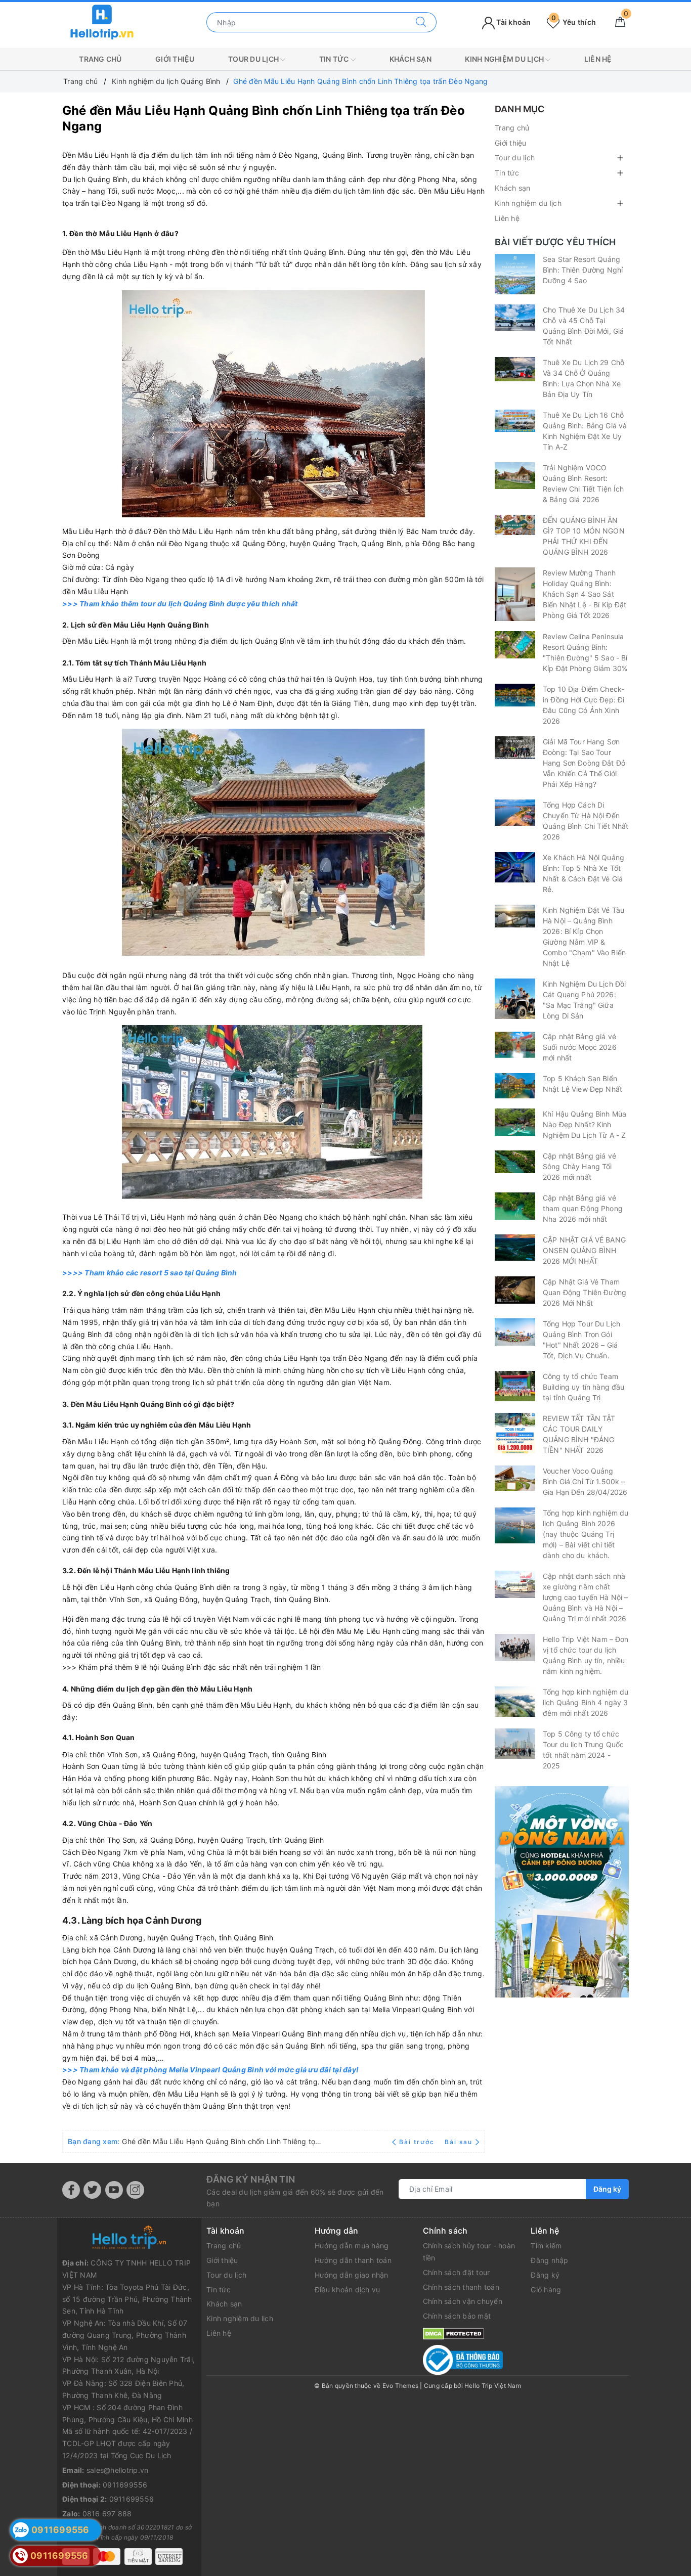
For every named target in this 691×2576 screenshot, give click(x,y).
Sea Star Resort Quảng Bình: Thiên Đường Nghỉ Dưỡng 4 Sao (583, 270)
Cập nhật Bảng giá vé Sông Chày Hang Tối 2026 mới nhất (579, 1166)
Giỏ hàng (546, 2290)
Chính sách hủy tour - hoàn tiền (469, 2252)
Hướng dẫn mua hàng (352, 2246)
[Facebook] (71, 2190)
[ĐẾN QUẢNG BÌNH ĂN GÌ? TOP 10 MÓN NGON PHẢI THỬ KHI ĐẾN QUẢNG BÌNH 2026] (515, 525)
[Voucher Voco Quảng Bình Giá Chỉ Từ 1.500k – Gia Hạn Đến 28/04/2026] (515, 1478)
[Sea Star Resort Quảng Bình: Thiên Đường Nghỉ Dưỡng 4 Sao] (515, 274)
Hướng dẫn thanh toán (353, 2260)
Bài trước (418, 2142)
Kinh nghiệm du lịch (505, 59)
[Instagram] (135, 2190)
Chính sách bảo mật (457, 2316)
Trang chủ (100, 59)
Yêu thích (574, 22)
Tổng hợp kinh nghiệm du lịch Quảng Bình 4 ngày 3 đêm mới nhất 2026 (586, 1702)
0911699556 (125, 2485)
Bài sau (459, 2142)
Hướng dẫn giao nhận (352, 2275)
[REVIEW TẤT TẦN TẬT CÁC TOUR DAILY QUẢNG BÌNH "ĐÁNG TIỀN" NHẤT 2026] (515, 1433)
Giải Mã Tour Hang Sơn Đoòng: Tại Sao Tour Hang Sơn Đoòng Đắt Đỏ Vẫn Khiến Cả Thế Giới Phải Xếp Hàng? (584, 763)
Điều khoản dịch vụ (348, 2290)
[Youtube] (114, 2190)
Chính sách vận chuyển (463, 2301)
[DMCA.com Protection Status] (454, 2333)
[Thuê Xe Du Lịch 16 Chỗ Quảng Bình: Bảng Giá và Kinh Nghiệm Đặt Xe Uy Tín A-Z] (515, 421)
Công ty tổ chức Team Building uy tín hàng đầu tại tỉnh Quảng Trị (584, 1387)
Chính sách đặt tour (457, 2272)
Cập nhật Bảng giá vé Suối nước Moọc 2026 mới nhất (580, 1047)
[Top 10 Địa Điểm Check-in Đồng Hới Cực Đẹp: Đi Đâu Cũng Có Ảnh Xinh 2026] (515, 695)
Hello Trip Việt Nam (493, 2386)
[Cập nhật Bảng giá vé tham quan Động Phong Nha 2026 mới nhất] (515, 1206)
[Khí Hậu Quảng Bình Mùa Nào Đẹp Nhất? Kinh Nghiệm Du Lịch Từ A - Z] (515, 1122)
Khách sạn (411, 59)
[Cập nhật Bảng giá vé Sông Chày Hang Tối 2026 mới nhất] (515, 1162)
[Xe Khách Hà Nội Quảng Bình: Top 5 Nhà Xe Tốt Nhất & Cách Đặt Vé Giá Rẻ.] (515, 867)
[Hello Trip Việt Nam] (102, 21)
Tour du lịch (254, 59)
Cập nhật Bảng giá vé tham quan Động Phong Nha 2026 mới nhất (583, 1208)
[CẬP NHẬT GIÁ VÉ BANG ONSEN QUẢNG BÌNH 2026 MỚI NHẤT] (515, 1248)
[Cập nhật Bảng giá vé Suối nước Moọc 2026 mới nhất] (515, 1045)
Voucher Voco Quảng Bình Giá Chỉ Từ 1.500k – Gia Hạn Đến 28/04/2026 (585, 1481)
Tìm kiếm (546, 2246)
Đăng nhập (549, 2260)
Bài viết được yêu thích (555, 242)
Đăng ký (607, 2189)
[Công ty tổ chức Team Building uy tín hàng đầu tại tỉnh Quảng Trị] (515, 1386)
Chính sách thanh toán (461, 2287)
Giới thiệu (175, 59)
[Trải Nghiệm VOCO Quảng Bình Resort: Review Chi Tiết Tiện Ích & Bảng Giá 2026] (515, 476)
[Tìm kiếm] (421, 22)
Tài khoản (513, 22)
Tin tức (335, 59)
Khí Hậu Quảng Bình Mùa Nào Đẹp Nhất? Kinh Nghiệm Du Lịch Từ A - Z (585, 1124)
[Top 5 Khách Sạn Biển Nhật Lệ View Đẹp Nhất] (515, 1086)
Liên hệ (598, 59)
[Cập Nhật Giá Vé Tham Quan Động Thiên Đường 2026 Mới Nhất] (515, 1290)
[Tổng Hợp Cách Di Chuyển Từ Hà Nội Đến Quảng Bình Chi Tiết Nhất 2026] (515, 813)
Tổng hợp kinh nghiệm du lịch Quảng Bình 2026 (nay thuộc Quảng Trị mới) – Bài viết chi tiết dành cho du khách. (586, 1534)
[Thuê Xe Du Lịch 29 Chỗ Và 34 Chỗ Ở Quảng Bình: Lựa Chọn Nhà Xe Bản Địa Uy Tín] (515, 369)
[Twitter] (92, 2190)
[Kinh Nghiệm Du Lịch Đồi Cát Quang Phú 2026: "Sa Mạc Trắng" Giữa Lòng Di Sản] (515, 999)
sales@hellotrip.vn (118, 2470)
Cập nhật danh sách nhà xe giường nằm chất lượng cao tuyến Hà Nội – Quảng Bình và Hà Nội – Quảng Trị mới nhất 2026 (585, 1597)
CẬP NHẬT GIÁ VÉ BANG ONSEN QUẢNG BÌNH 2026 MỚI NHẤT (584, 1250)
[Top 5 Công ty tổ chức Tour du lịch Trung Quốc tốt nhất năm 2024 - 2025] (515, 1744)
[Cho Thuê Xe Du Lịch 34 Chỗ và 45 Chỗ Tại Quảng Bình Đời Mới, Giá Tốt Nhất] (515, 318)
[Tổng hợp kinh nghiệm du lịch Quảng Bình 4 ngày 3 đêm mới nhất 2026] (515, 1702)
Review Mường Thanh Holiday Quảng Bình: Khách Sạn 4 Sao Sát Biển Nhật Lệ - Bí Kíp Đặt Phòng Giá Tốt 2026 (585, 594)
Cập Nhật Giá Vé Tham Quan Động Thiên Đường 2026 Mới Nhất (585, 1292)
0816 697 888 (107, 2514)
